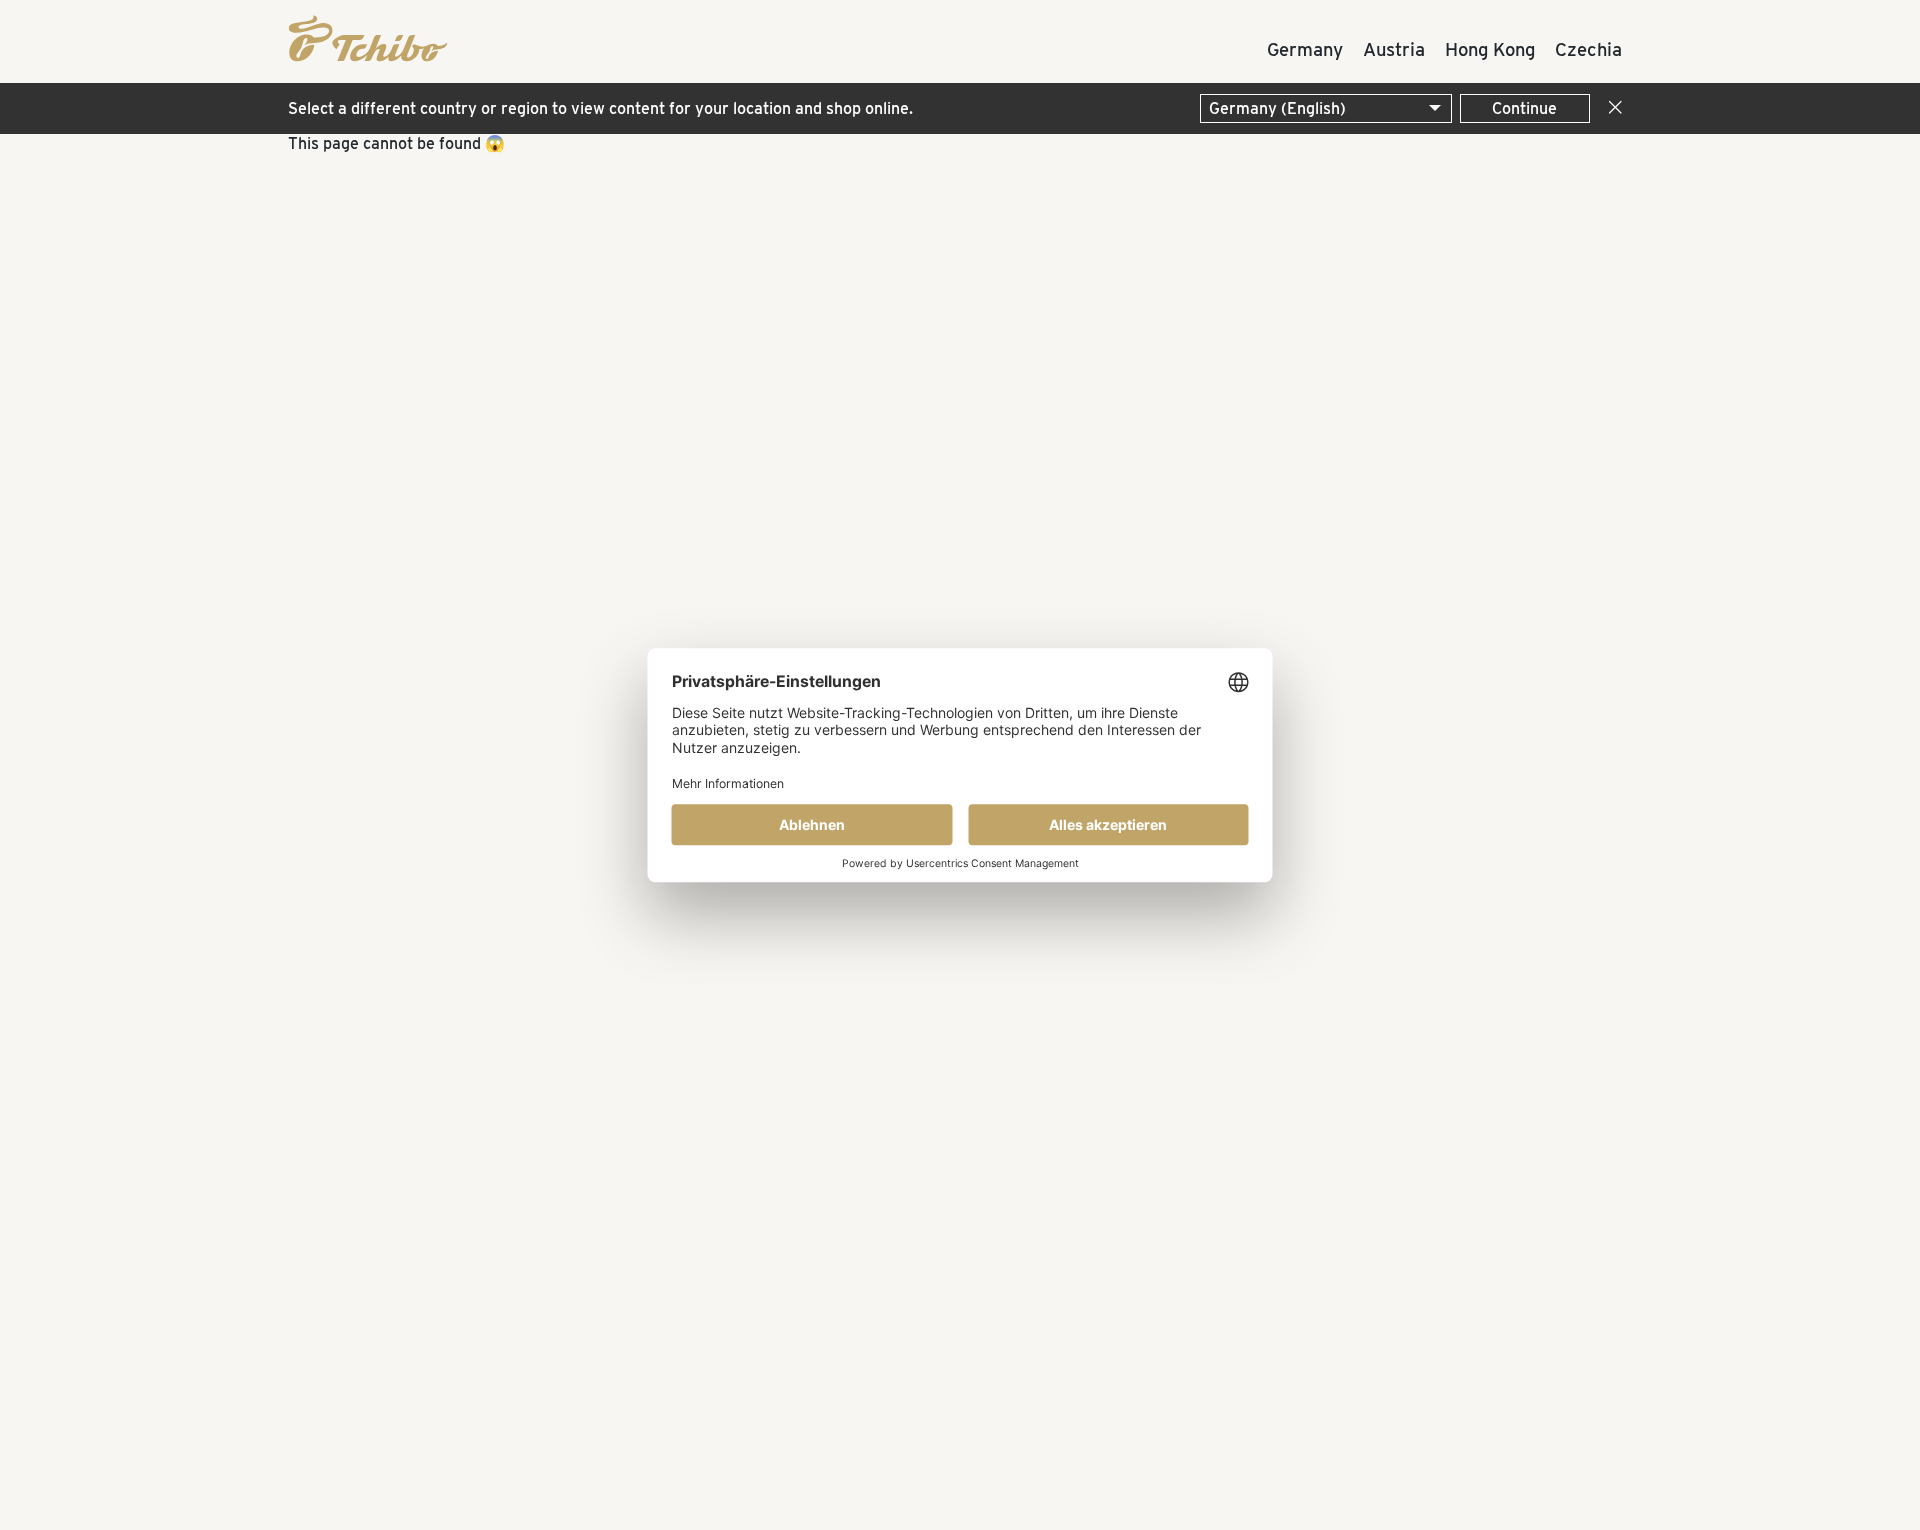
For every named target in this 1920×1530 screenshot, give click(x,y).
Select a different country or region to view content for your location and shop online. (600, 108)
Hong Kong (1490, 49)
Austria (1394, 49)
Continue (1524, 108)
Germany (1305, 49)
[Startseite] (358, 36)
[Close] (1611, 108)
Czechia (1588, 49)
